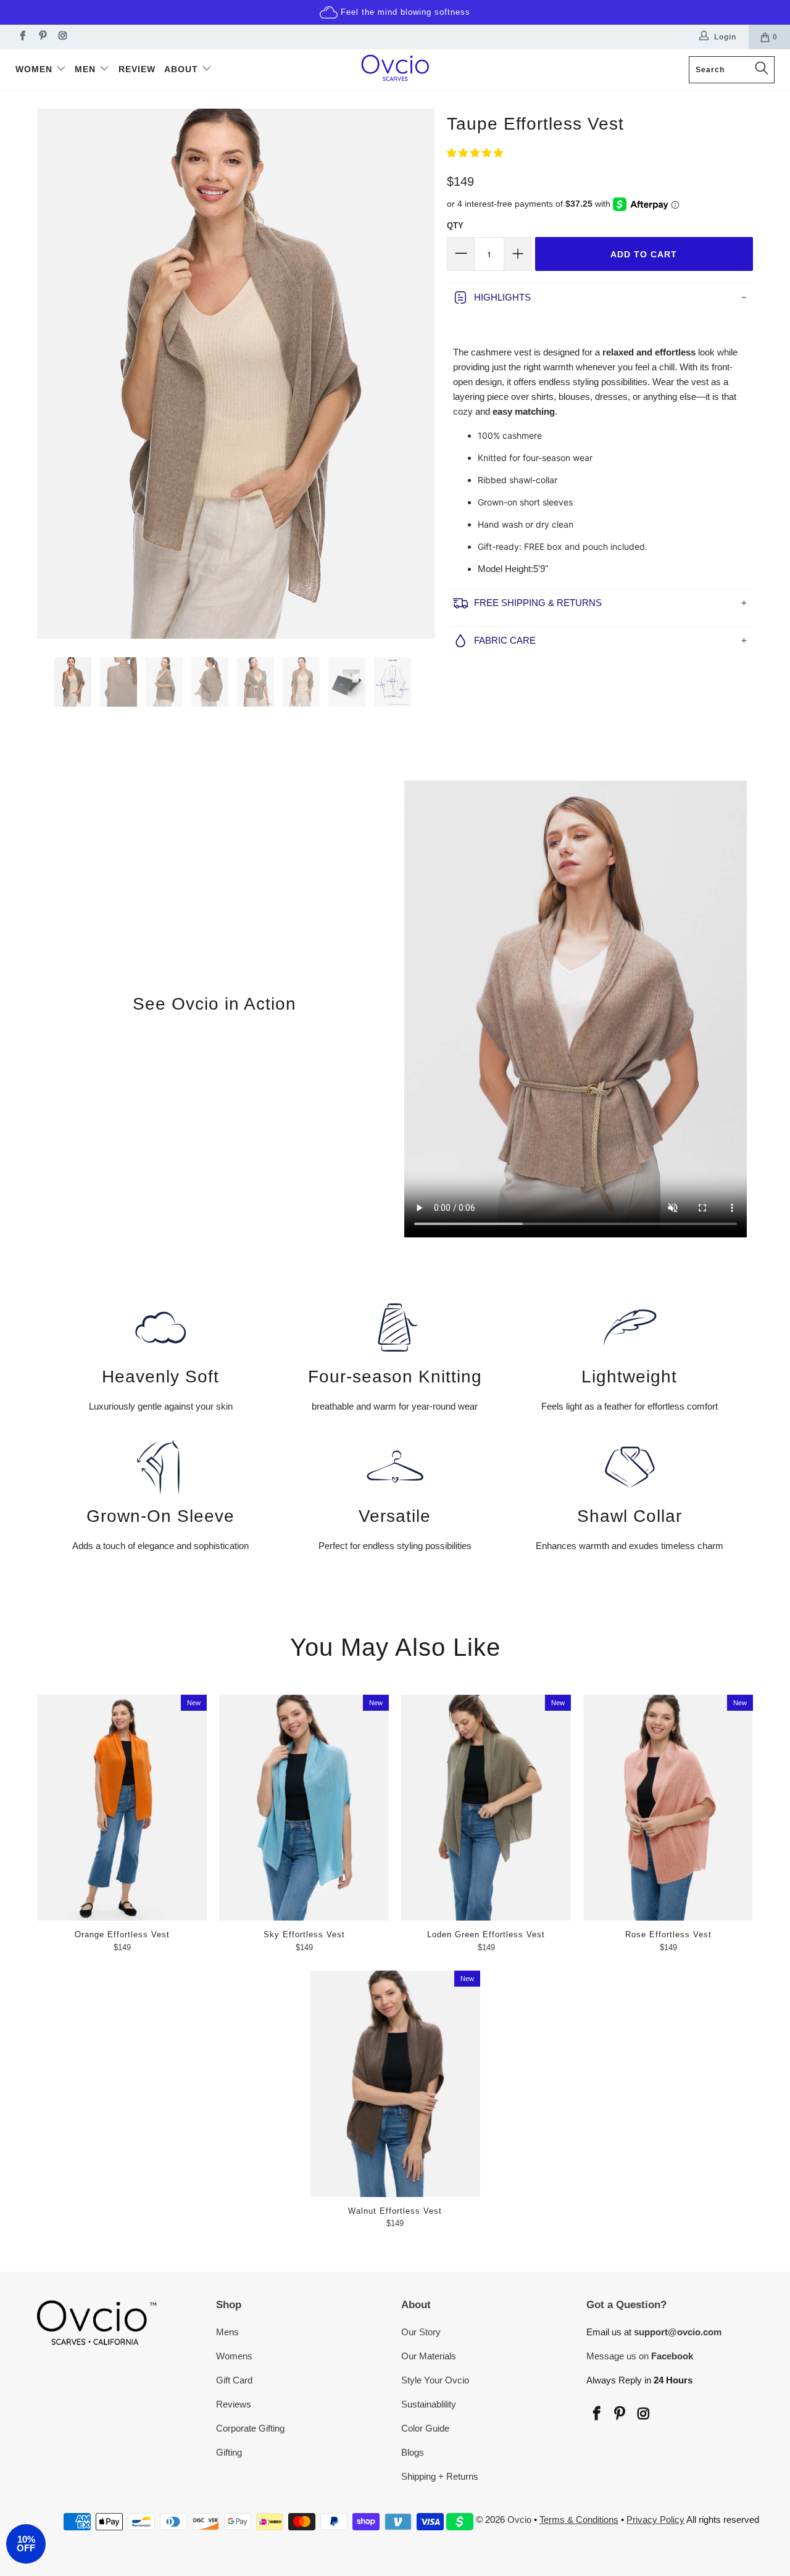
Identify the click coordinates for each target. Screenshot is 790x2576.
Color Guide (425, 2428)
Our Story (421, 2332)
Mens (227, 2332)
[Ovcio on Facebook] (21, 37)
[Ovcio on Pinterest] (42, 37)
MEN (87, 69)
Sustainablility (429, 2404)
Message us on (640, 2356)
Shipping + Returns (440, 2476)
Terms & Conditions (579, 2520)
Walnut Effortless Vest (395, 2084)
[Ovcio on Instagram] (62, 37)
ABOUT (183, 69)
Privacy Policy (655, 2520)
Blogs (413, 2452)
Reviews (234, 2404)
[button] (475, 153)
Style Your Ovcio (435, 2380)
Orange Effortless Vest (122, 1808)
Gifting (229, 2452)
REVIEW (137, 69)
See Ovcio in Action (214, 1004)
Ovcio (519, 2520)
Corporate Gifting (250, 2428)
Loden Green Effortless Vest (486, 1808)
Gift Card (234, 2380)
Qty (455, 226)
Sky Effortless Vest (304, 1808)
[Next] (419, 373)
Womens (234, 2356)
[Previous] (52, 373)
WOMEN (35, 69)
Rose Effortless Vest (668, 1808)
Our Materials (429, 2356)
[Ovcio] (395, 70)
